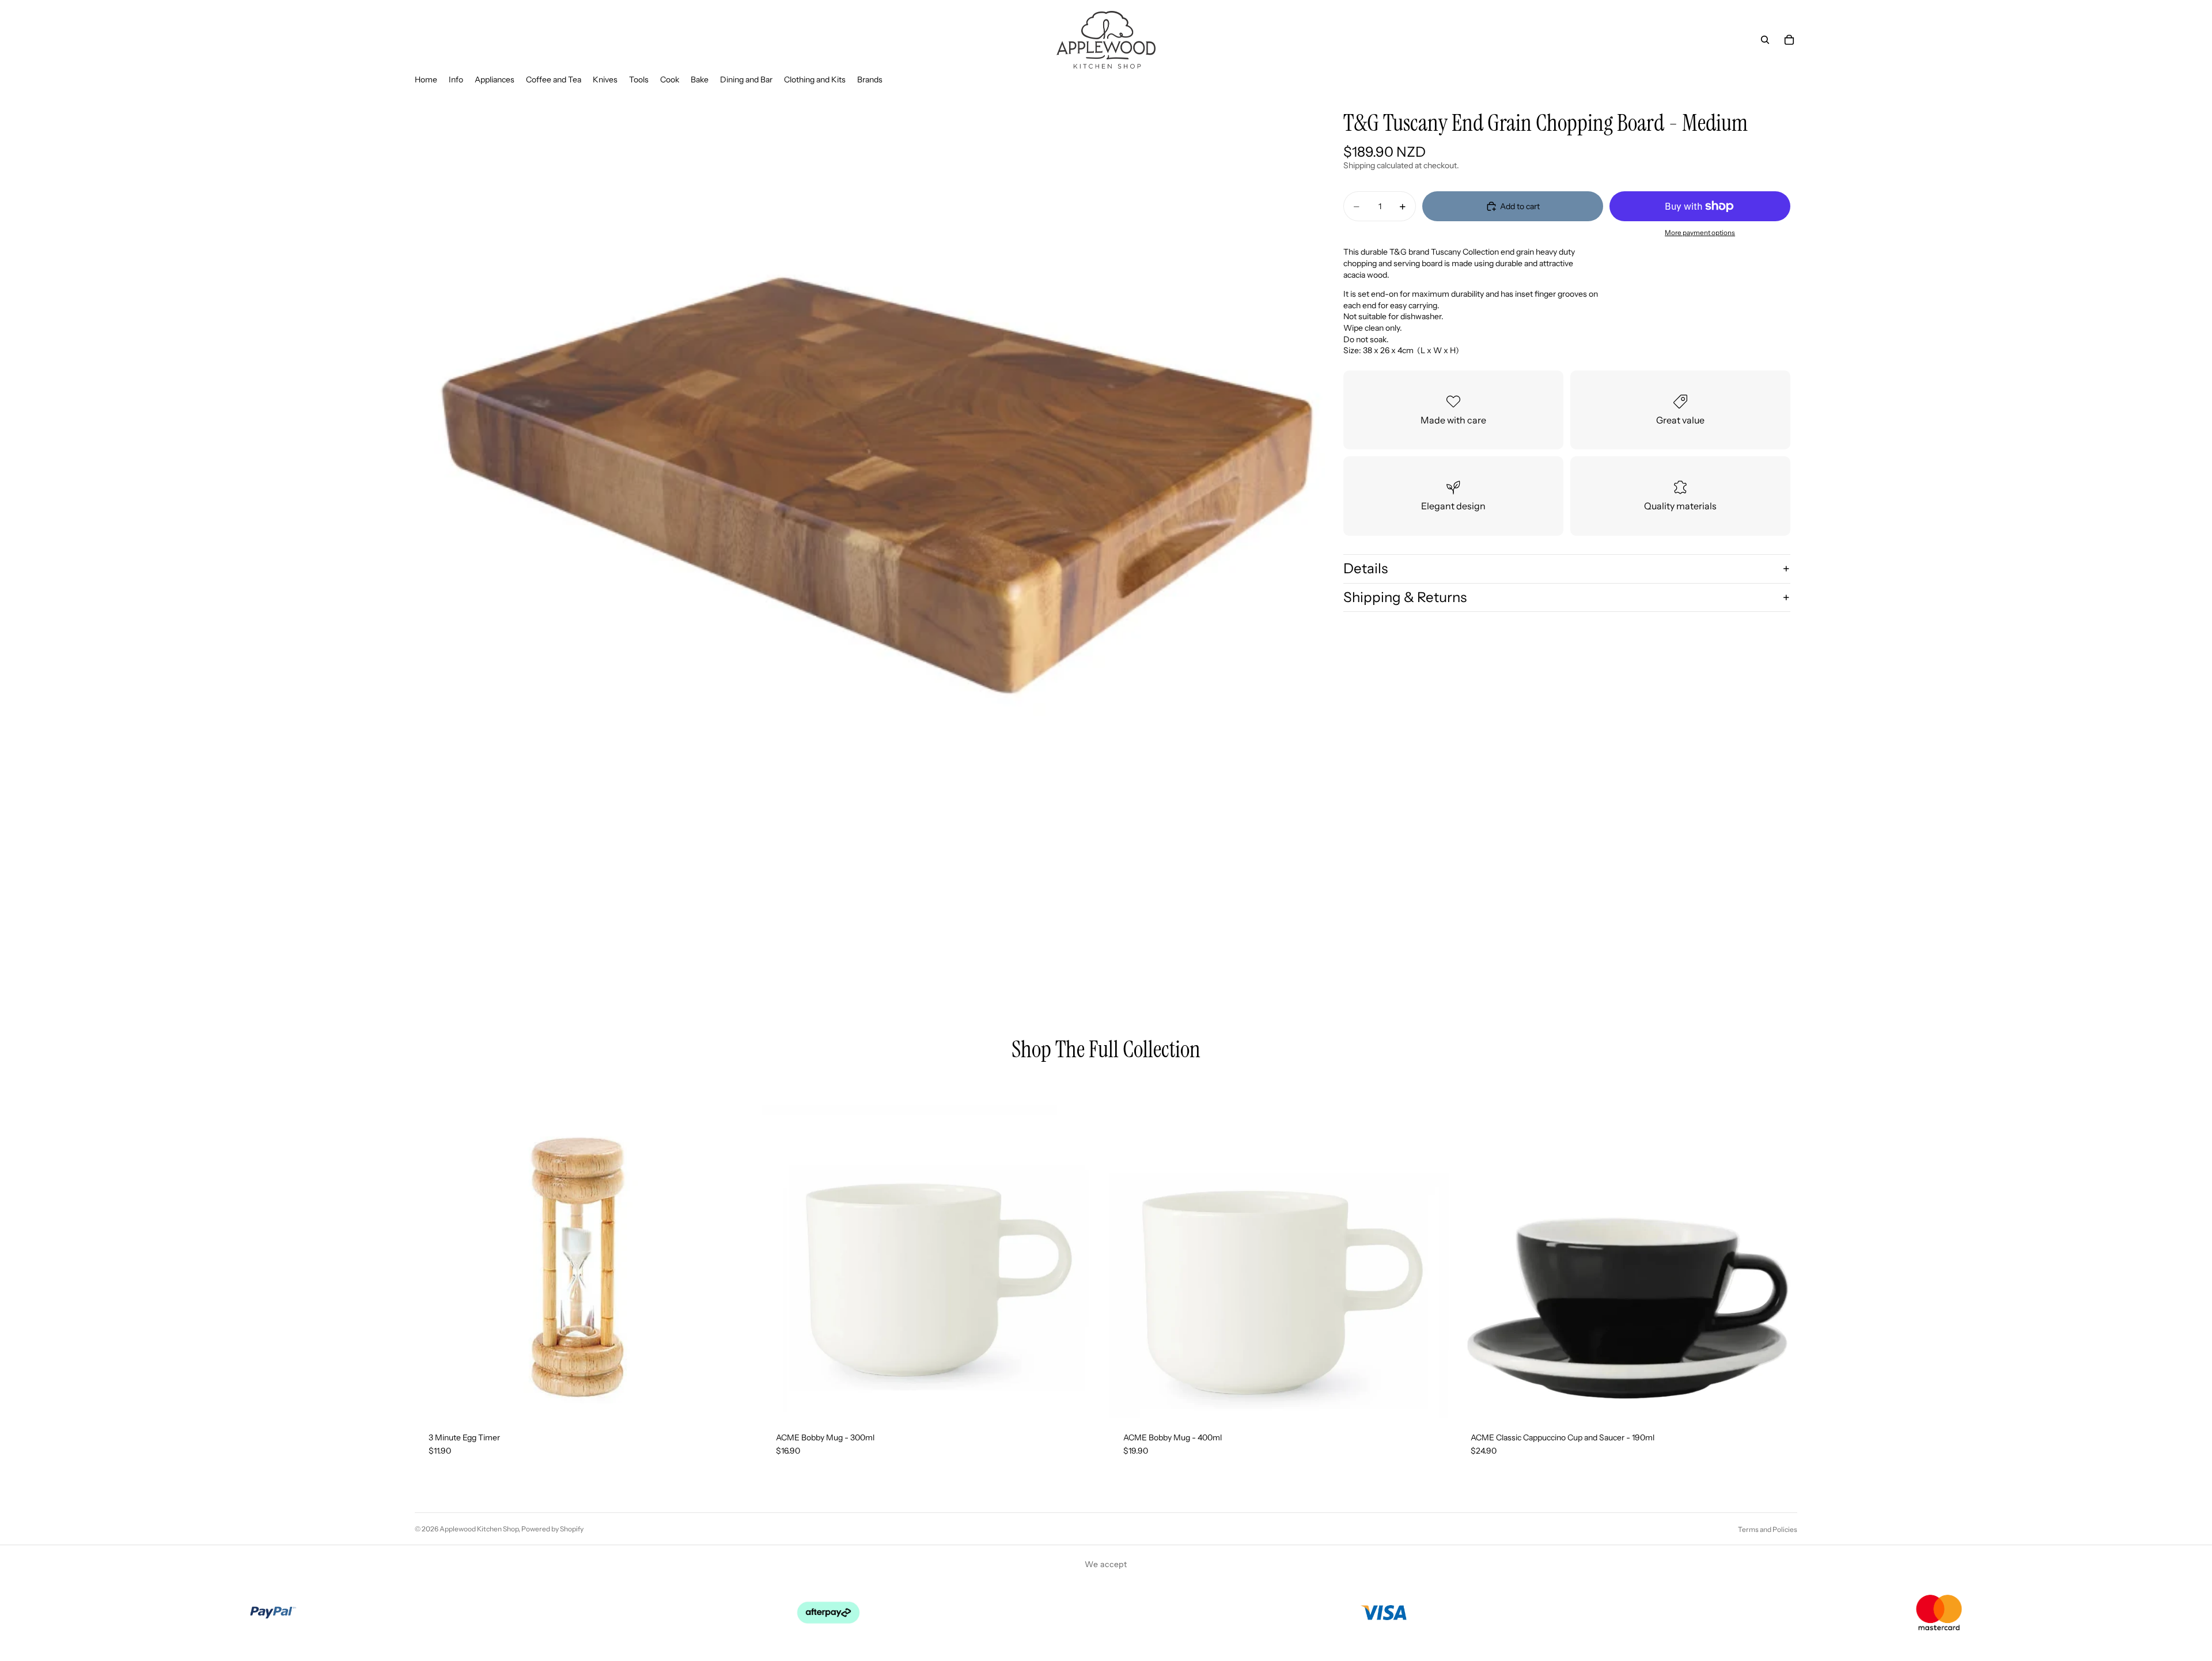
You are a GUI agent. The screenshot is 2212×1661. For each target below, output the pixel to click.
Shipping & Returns (1405, 597)
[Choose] (1779, 1401)
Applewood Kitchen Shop (479, 1529)
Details (1366, 568)
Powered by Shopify (552, 1529)
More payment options (1700, 233)
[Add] (737, 1401)
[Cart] (1789, 40)
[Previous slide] (1474, 1248)
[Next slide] (1780, 1248)
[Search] (1765, 40)
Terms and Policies (1768, 1529)
